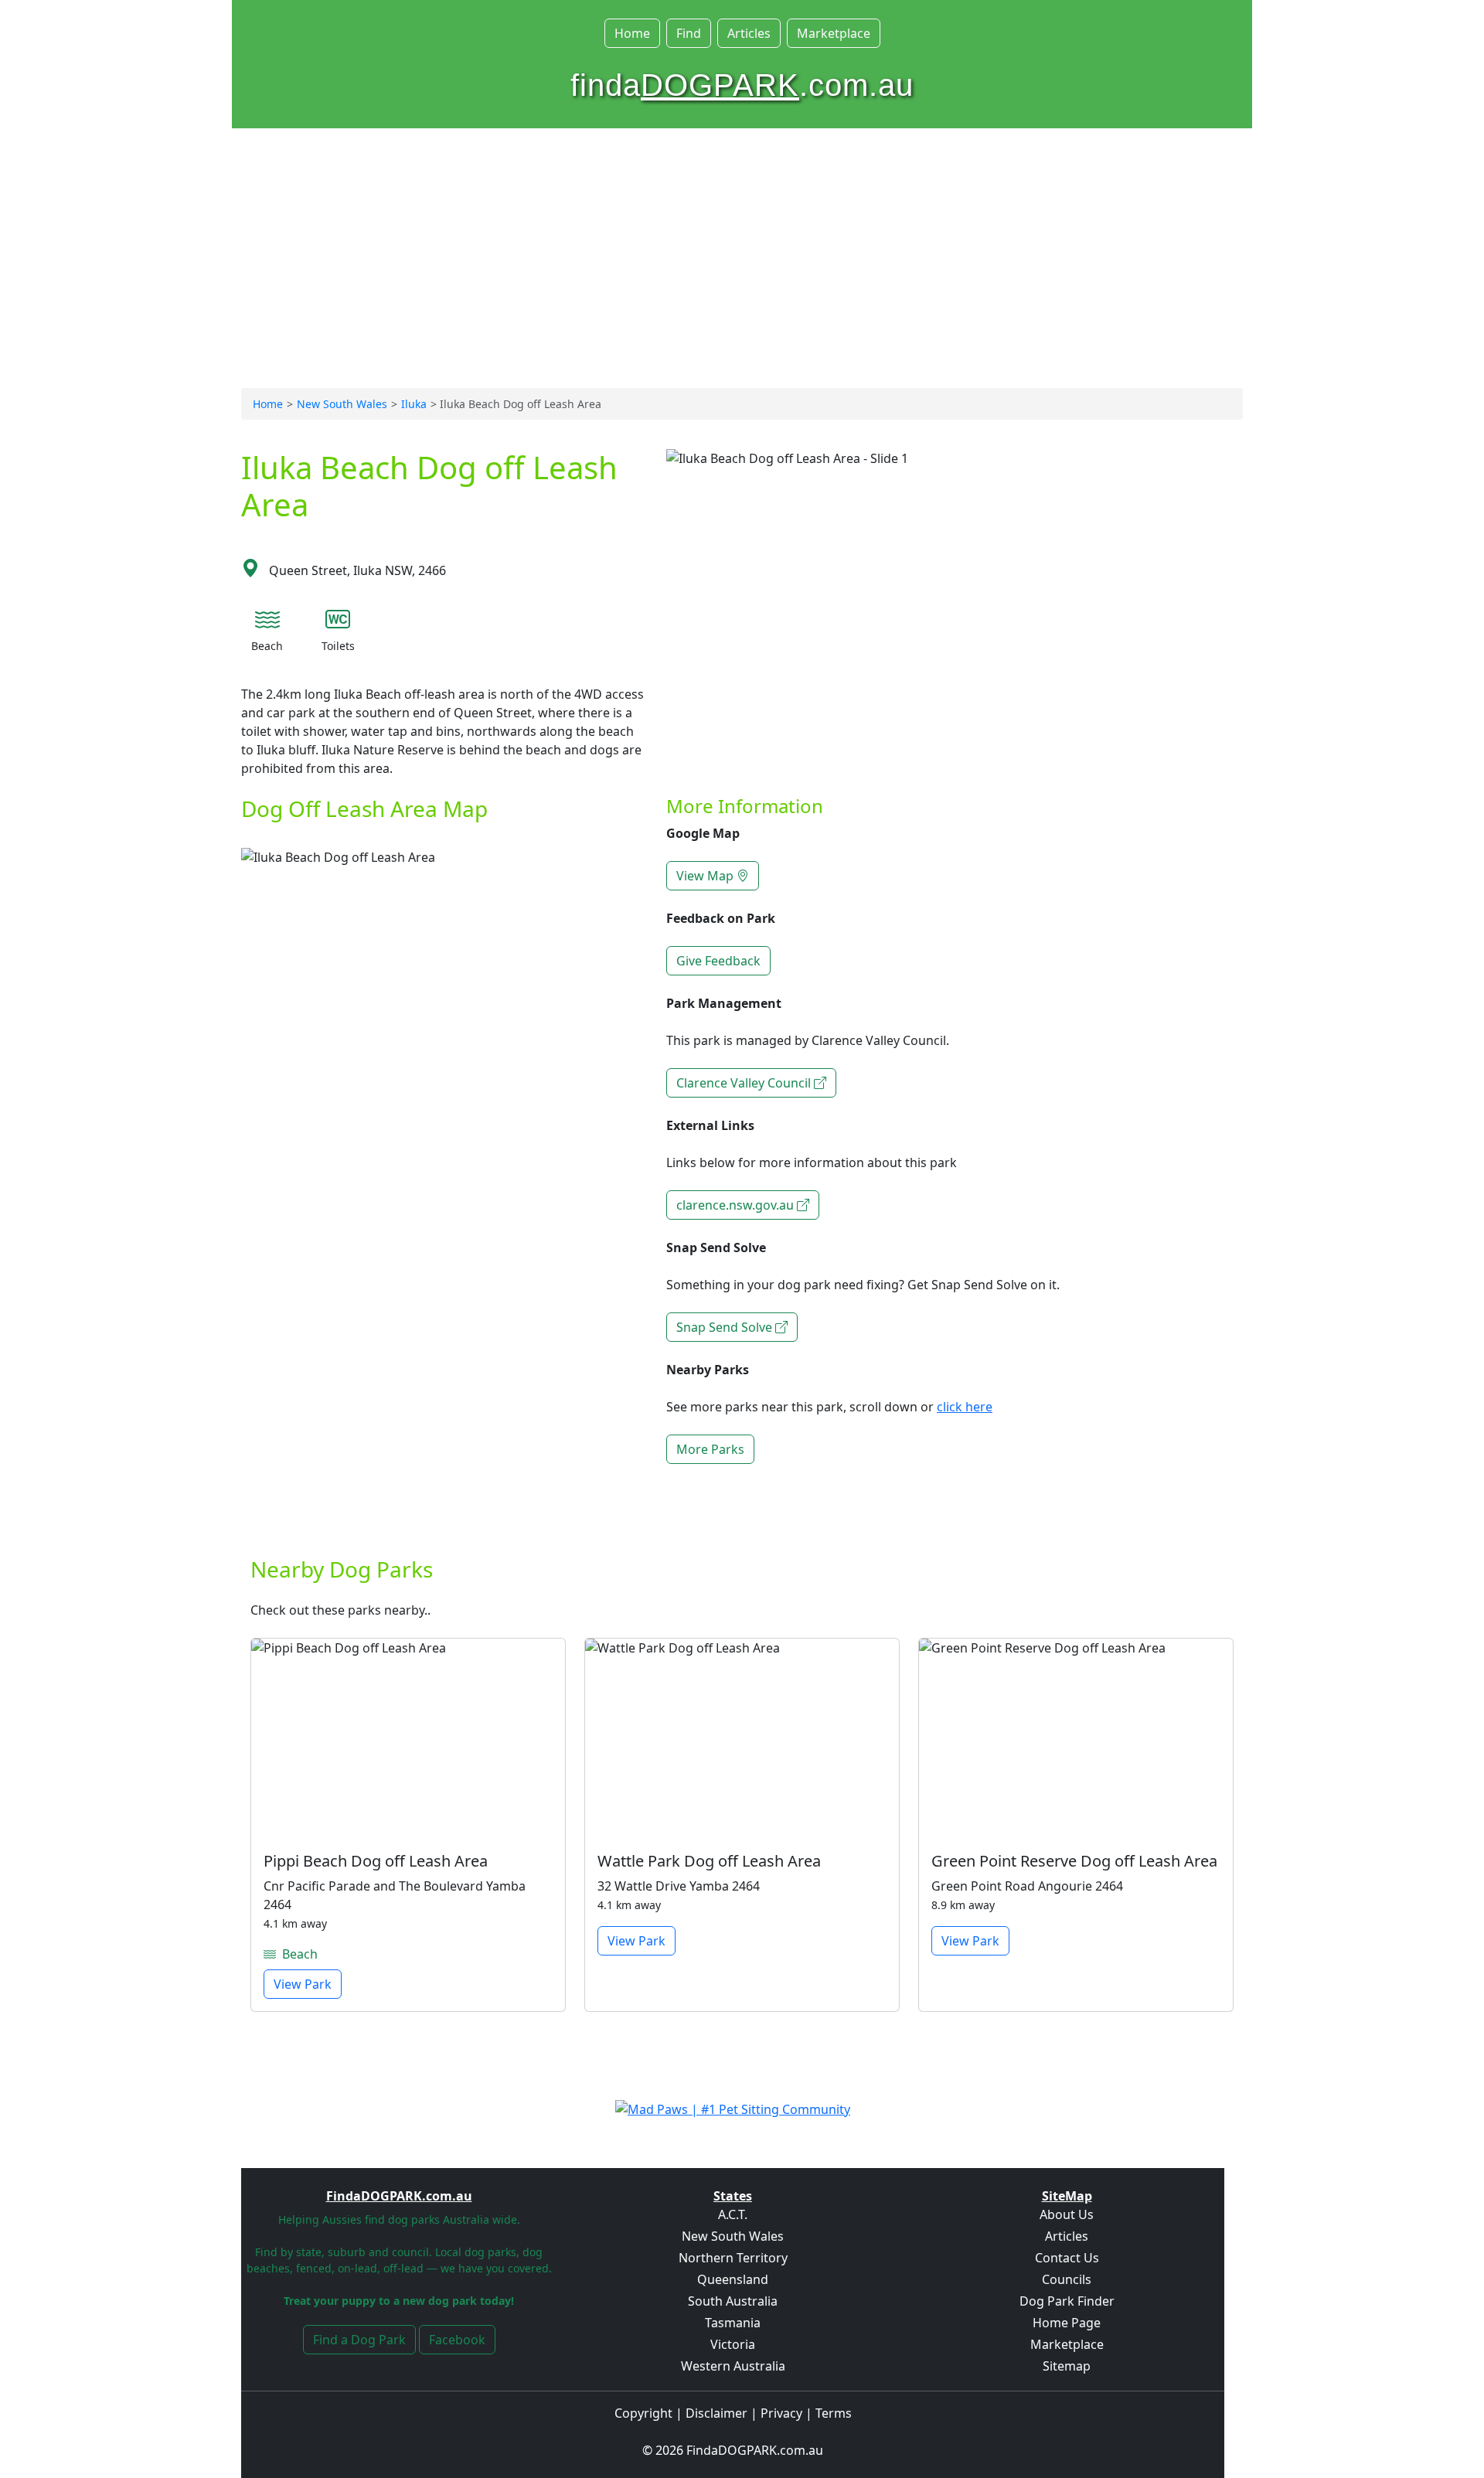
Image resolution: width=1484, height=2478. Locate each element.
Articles (749, 33)
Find (689, 33)
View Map (706, 876)
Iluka (414, 404)
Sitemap (1067, 2366)
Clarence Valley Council (745, 1083)
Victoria (733, 2344)
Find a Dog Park (359, 2340)
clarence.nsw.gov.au (737, 1205)
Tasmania (733, 2323)
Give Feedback (718, 961)
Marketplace (834, 33)
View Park (303, 1984)
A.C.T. (733, 2214)
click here (965, 1407)
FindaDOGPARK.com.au (755, 2450)
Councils (1067, 2279)
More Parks (710, 1449)
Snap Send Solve (726, 1327)
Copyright (643, 2413)
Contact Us (1067, 2258)
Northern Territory (733, 2258)
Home (632, 33)
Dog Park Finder (1067, 2301)
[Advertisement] (742, 269)
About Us (1067, 2214)
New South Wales (342, 404)
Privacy (781, 2413)
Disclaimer (716, 2413)
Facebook (457, 2340)
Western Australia (733, 2366)
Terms (834, 2413)
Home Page (1067, 2323)
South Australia (733, 2301)
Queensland (733, 2279)
